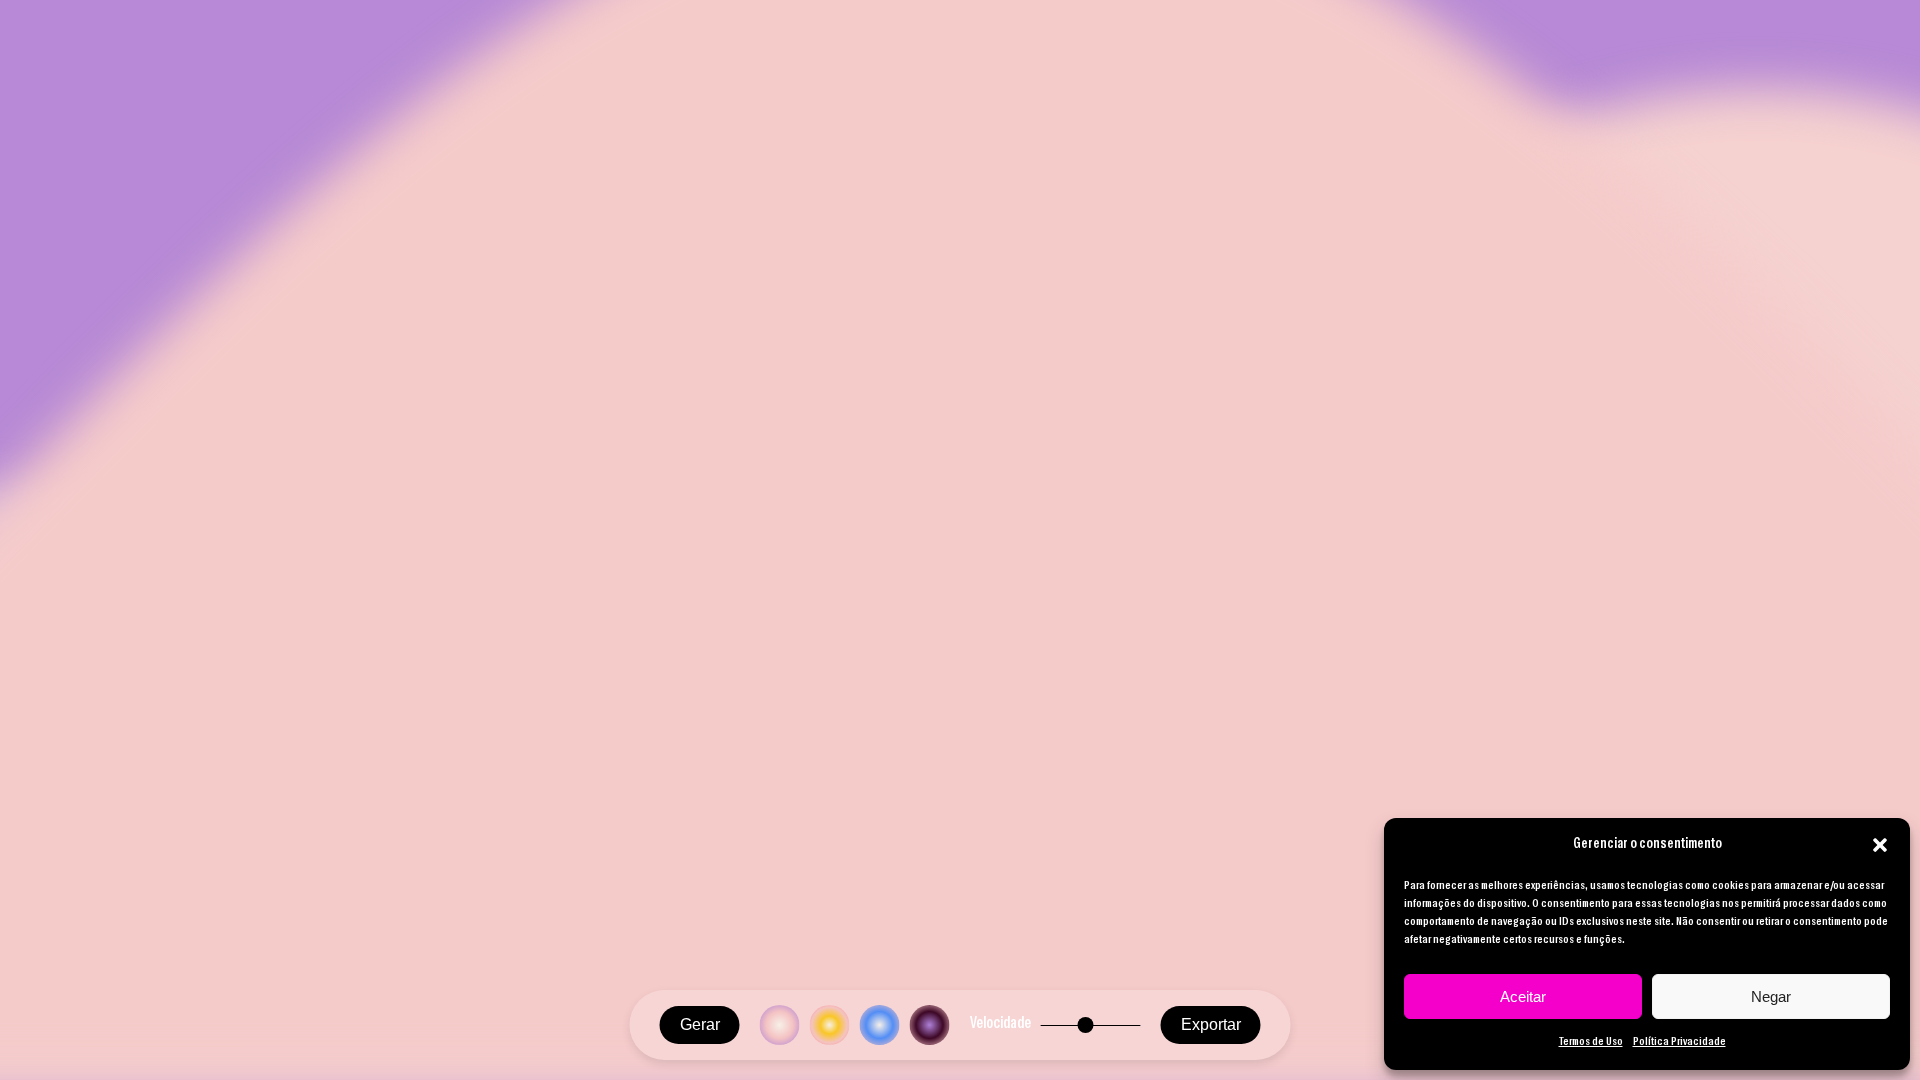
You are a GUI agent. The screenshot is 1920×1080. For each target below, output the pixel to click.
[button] (1880, 845)
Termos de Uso (1591, 1042)
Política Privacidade (1679, 1042)
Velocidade (1000, 1024)
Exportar (1211, 1024)
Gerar (700, 1024)
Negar (1771, 996)
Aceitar (1523, 996)
